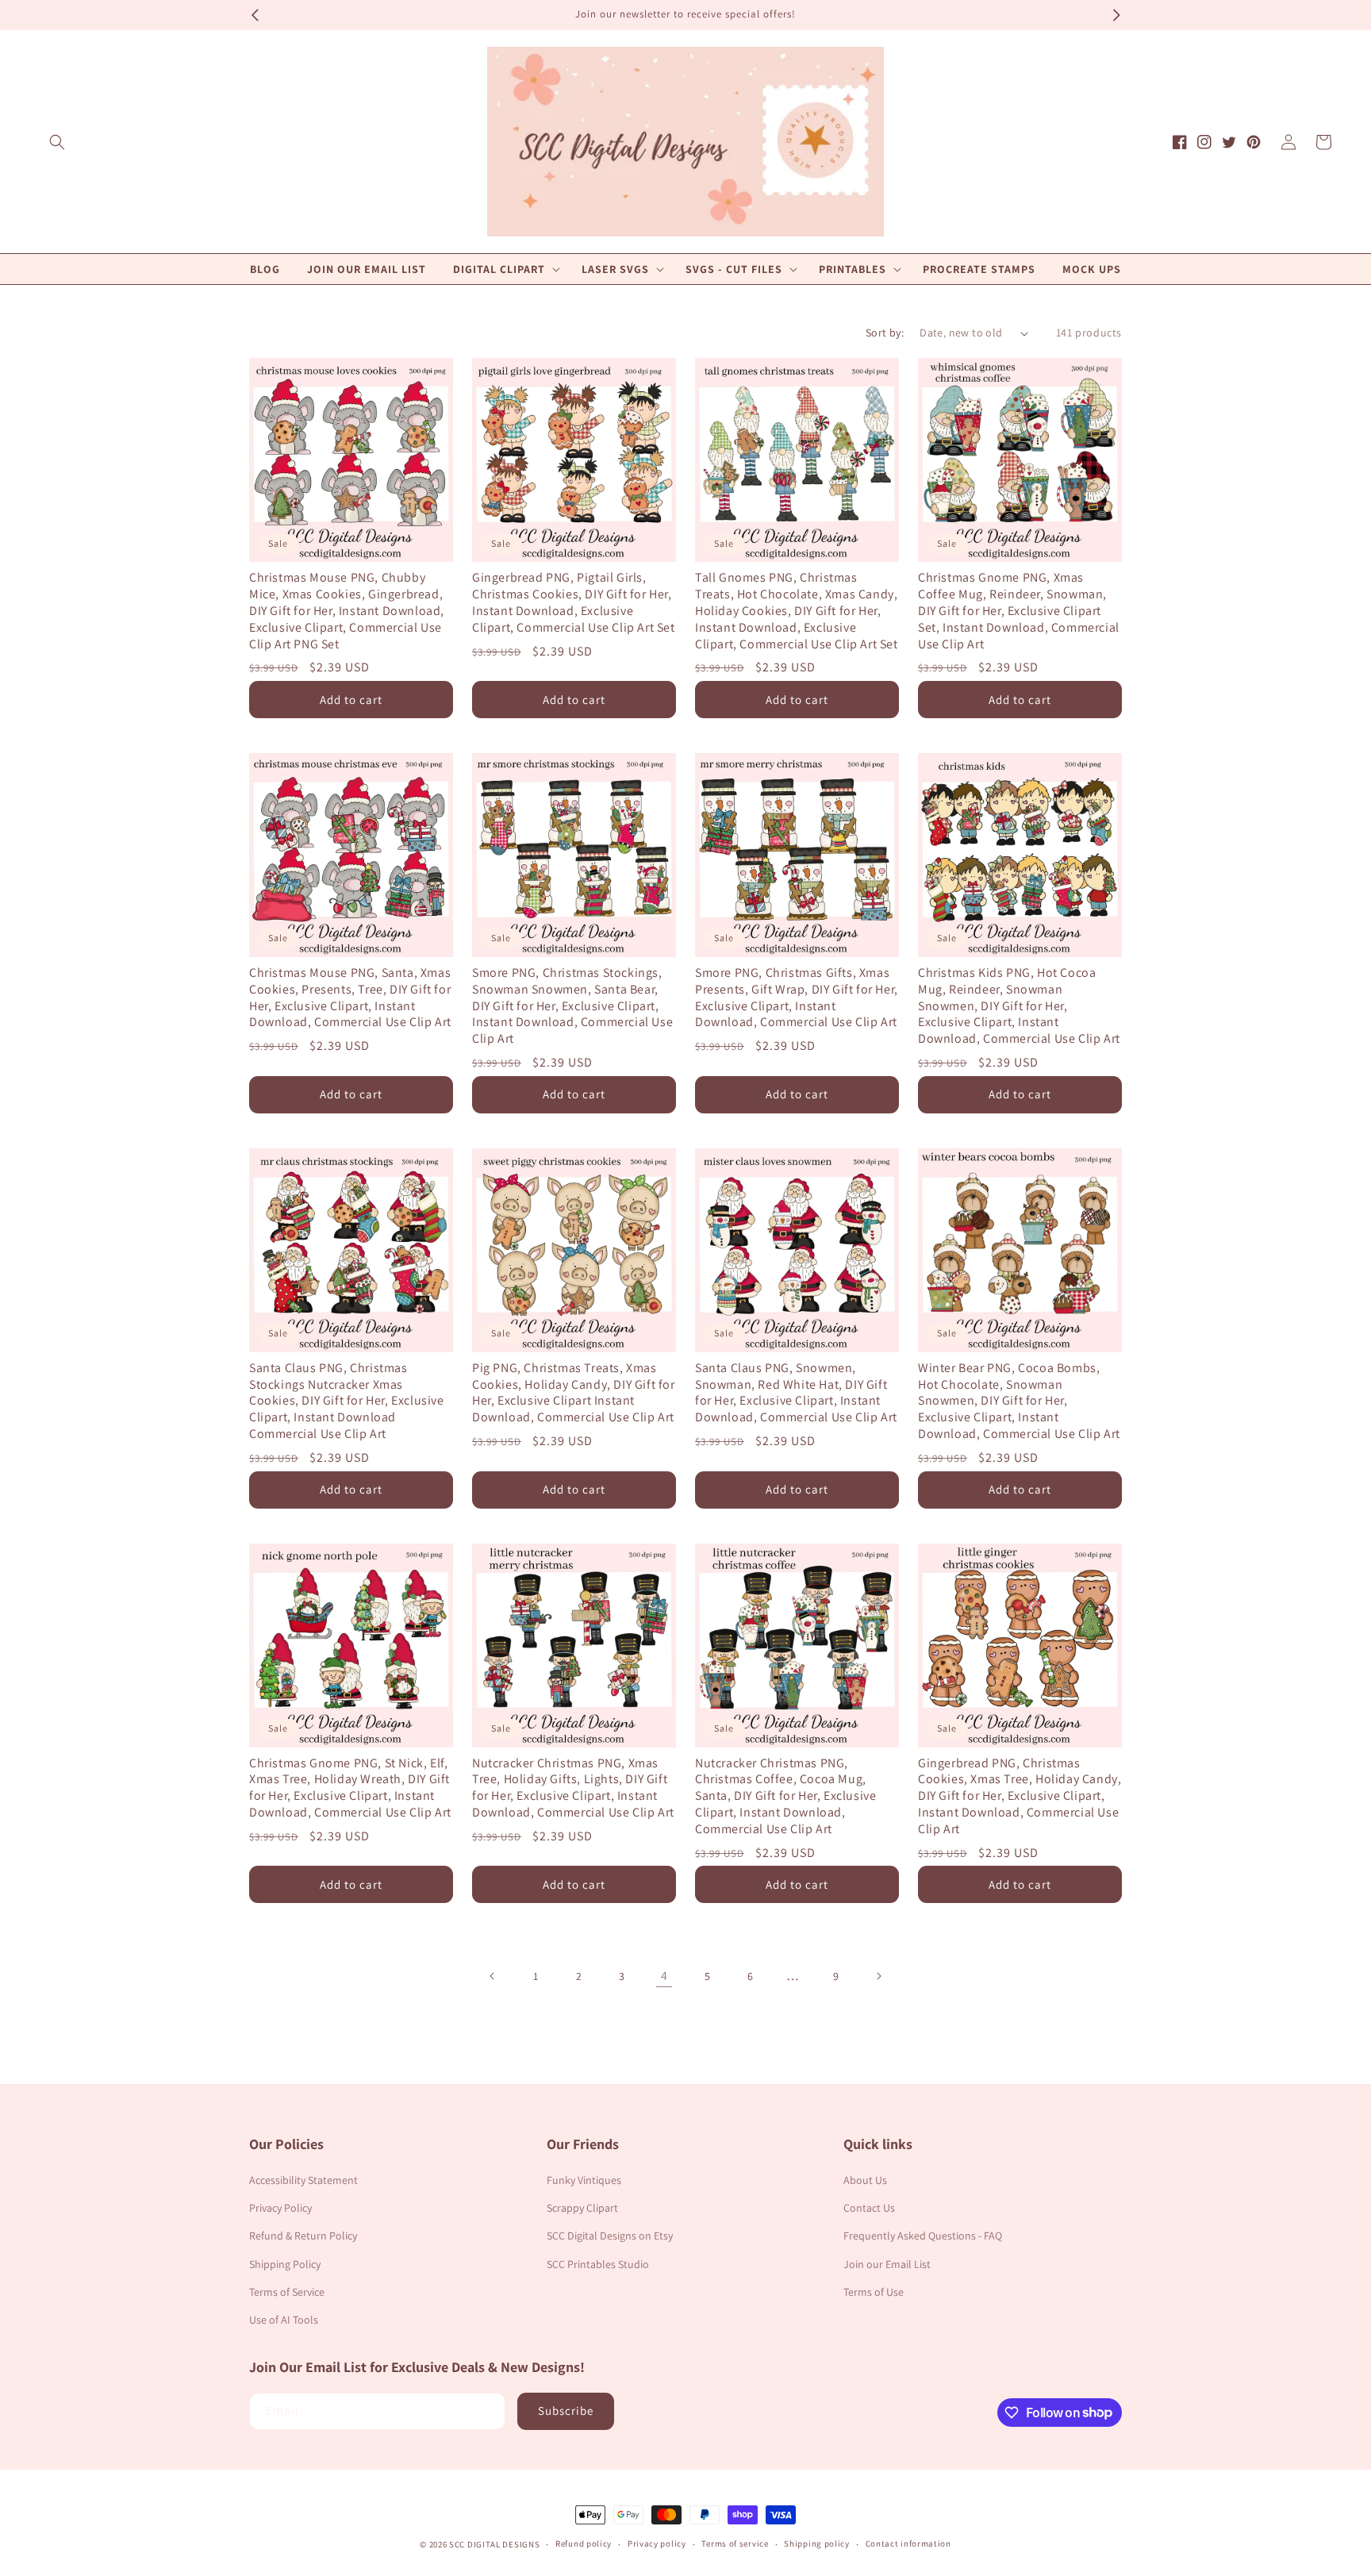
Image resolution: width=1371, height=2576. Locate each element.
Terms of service (735, 2543)
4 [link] (664, 1976)
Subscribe (566, 2411)
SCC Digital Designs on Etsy (610, 2236)
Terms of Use (874, 2292)
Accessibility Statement (303, 2180)
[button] (57, 142)
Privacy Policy (280, 2208)
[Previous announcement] (255, 15)
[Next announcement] (1116, 15)
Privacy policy (657, 2543)
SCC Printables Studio (598, 2264)
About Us (865, 2180)
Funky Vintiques (584, 2180)
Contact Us (869, 2208)
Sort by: (885, 333)
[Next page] (878, 1976)
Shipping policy (817, 2543)
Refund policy (584, 2543)
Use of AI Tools (284, 2320)
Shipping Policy (285, 2264)
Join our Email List (887, 2264)
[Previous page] (493, 1976)
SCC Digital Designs (494, 2544)
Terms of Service (287, 2292)
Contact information (908, 2543)
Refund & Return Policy (303, 2236)
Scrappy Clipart (582, 2208)
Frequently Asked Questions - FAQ (923, 2236)
